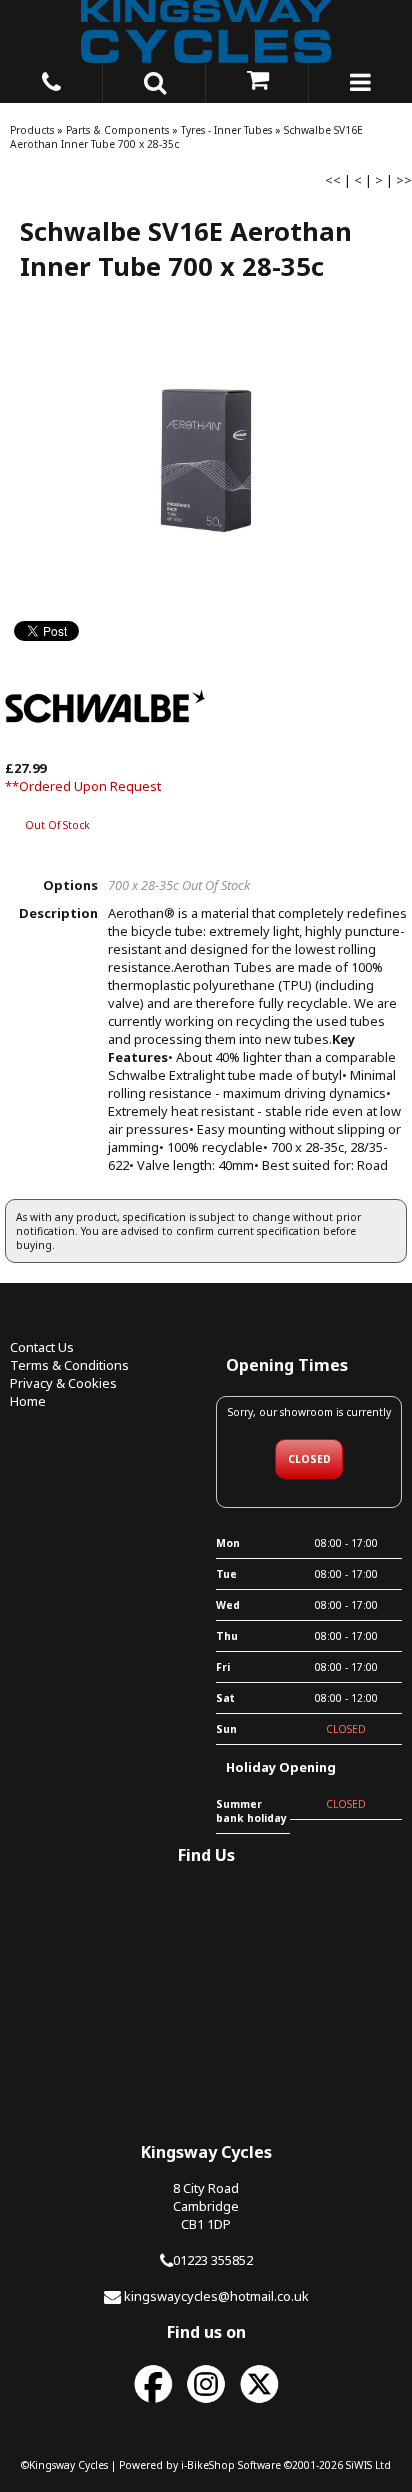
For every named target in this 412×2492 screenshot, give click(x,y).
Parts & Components (117, 130)
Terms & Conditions (69, 1365)
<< (333, 180)
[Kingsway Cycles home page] (206, 31)
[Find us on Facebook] (153, 2404)
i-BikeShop (208, 2465)
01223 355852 (213, 2260)
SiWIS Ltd (368, 2465)
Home (28, 1401)
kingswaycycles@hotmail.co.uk (216, 2296)
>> (404, 180)
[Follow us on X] (259, 2404)
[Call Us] (51, 79)
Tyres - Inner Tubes (226, 130)
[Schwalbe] (105, 750)
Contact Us (42, 1347)
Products (32, 130)
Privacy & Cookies (63, 1383)
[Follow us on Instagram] (206, 2404)
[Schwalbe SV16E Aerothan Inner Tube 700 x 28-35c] (206, 461)
